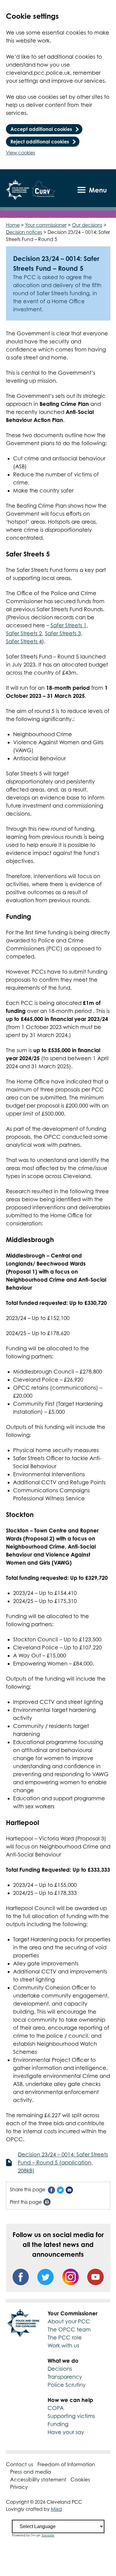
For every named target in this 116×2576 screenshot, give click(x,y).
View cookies (21, 153)
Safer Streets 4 (24, 641)
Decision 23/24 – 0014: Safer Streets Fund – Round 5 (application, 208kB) (63, 2163)
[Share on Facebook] (51, 2190)
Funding (58, 2424)
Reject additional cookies (40, 142)
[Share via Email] (69, 2190)
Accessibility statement (38, 2480)
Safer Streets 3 (63, 633)
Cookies (80, 2480)
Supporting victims (71, 2416)
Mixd (56, 2509)
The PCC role (65, 2338)
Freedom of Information (66, 2464)
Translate (48, 2535)
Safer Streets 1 (69, 625)
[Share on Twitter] (60, 2190)
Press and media (31, 2472)
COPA (56, 2408)
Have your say (66, 2432)
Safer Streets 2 (24, 633)
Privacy (19, 2487)
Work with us (63, 2346)
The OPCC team (69, 2329)
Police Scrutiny (67, 2385)
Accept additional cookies (41, 129)
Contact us (20, 2464)
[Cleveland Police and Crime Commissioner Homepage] (18, 190)
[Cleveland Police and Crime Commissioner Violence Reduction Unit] (44, 190)
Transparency (65, 2377)
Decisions (60, 2369)
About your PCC (69, 2321)
